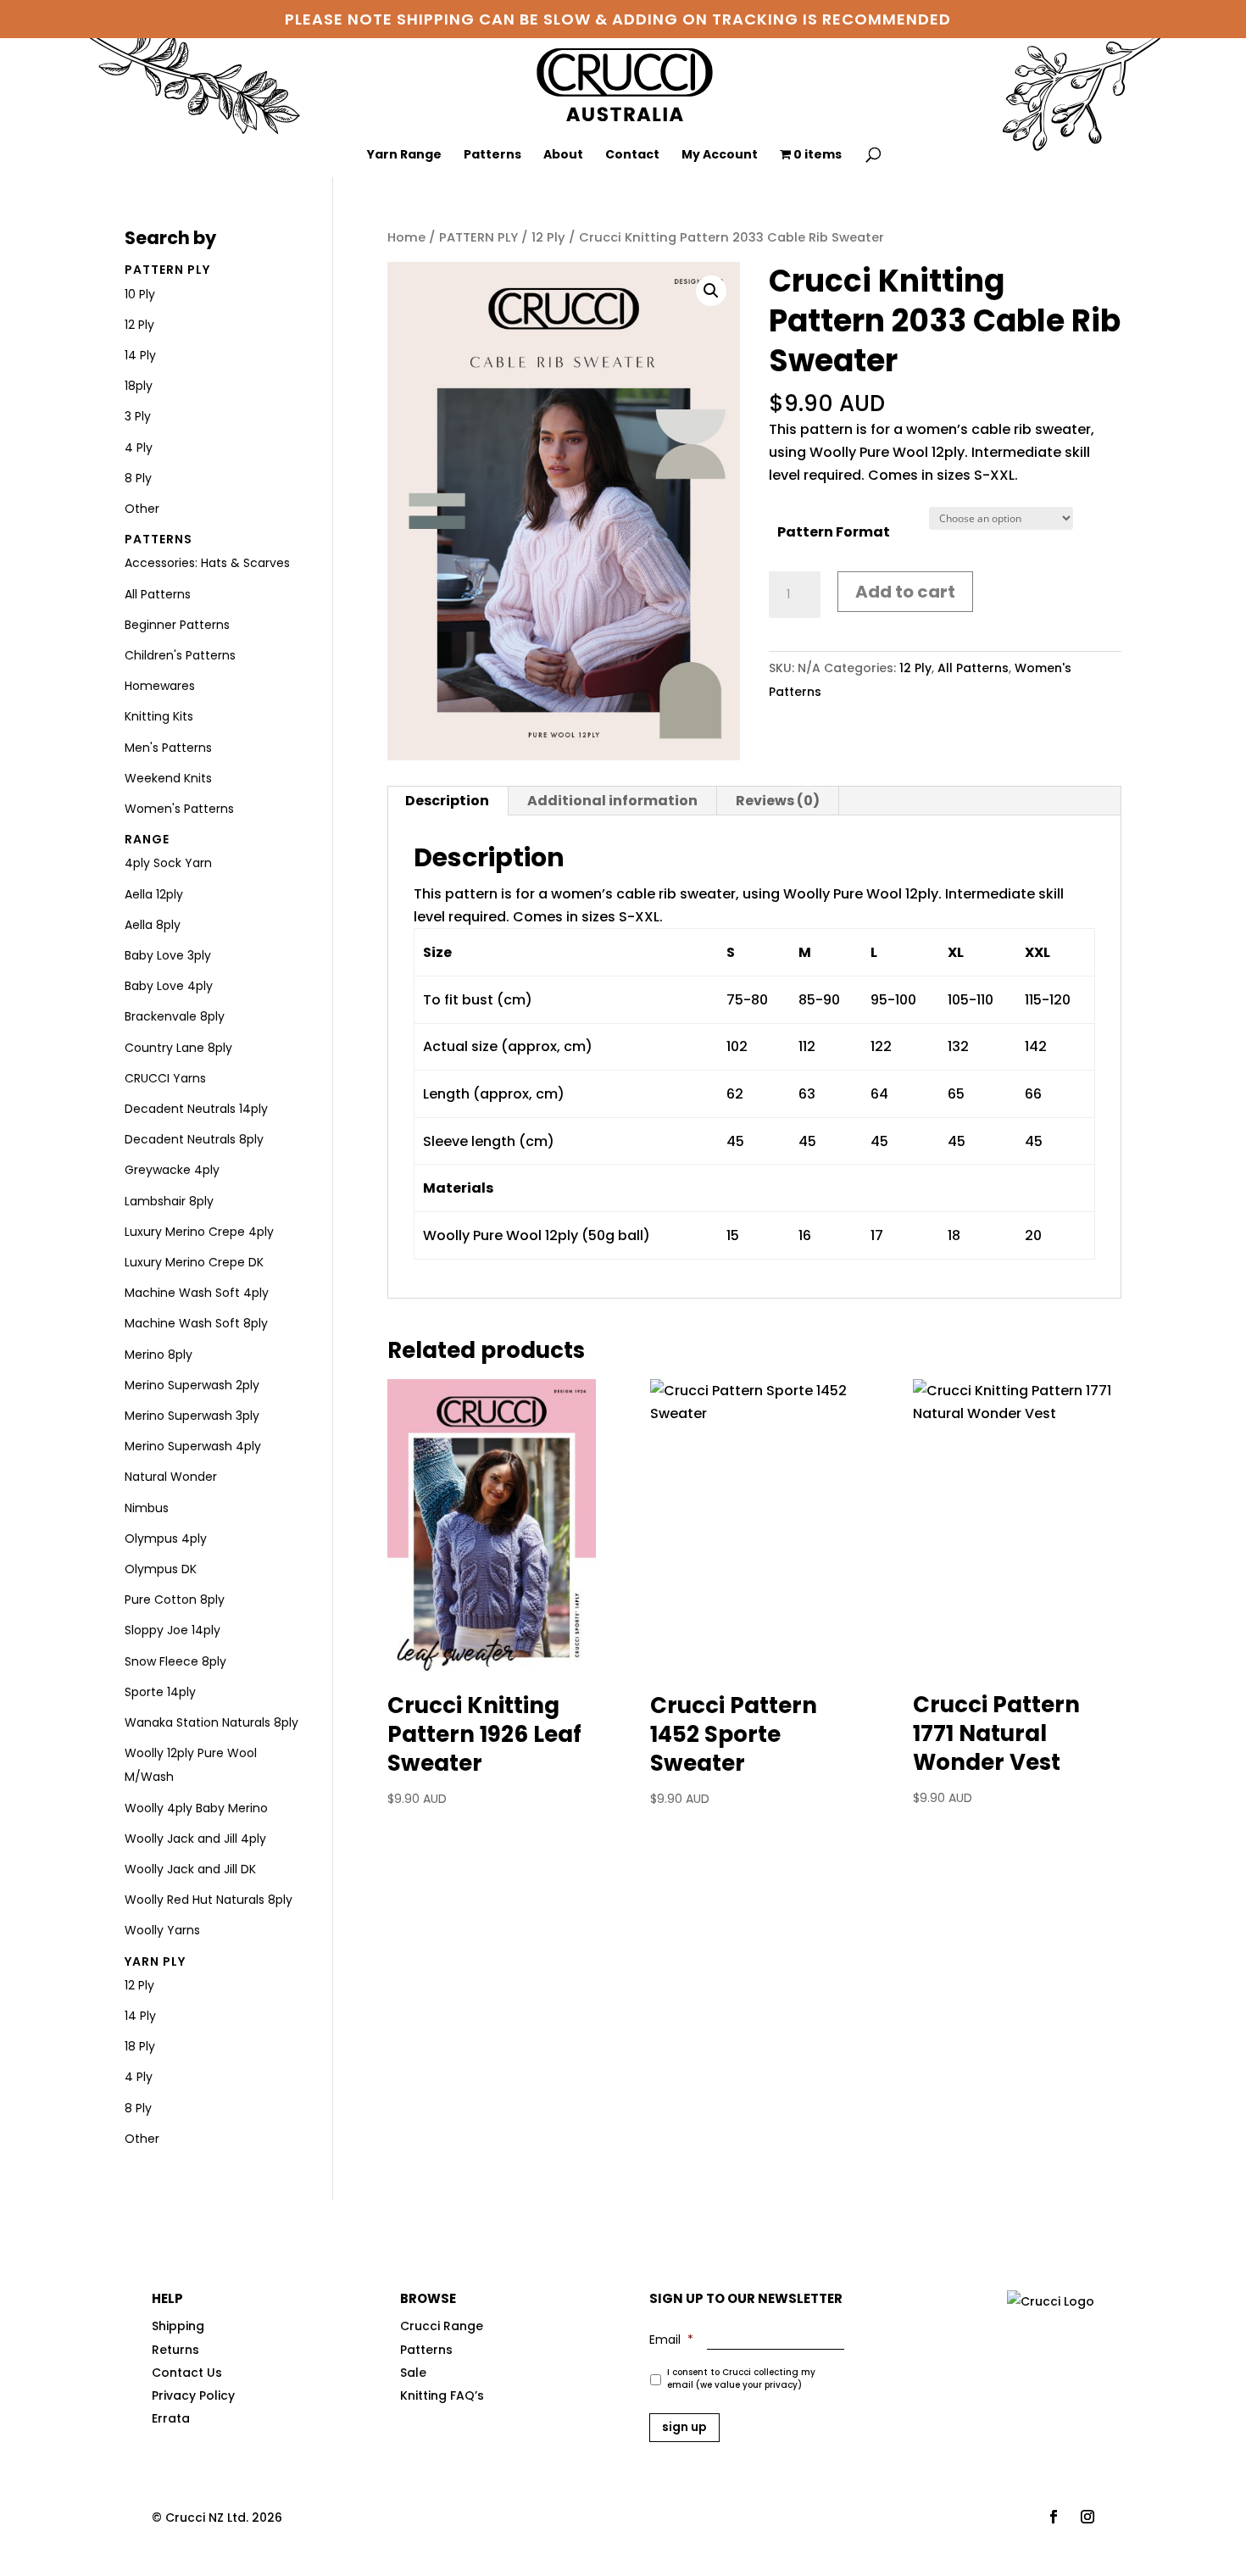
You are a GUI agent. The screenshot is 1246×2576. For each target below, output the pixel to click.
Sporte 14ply (160, 1692)
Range (147, 839)
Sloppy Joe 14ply (172, 1630)
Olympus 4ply (166, 1538)
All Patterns (973, 668)
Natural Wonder (171, 1477)
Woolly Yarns (162, 1930)
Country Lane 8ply (178, 1048)
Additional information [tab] (612, 801)
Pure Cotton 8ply (175, 1600)
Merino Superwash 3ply (192, 1416)
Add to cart (905, 592)
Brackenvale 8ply (175, 1016)
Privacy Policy (193, 2395)
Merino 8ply (159, 1355)
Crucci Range (442, 2326)
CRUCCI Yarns (165, 1078)
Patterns (492, 156)
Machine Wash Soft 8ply (196, 1323)
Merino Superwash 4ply (193, 1446)
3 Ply (138, 416)
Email (671, 2340)
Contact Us (187, 2373)
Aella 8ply (153, 925)
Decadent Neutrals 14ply (196, 1109)
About (563, 156)
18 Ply (140, 2046)
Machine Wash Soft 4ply (197, 1293)
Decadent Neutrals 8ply (194, 1139)
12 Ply (548, 237)
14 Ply (140, 355)
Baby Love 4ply (169, 986)
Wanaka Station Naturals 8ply (211, 1722)
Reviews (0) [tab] (778, 801)
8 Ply (138, 478)
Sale (413, 2373)
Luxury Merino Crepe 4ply (199, 1232)
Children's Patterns (180, 655)
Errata (171, 2418)
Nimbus (147, 1508)
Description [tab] (447, 801)
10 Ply (140, 294)
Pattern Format (834, 532)
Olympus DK (161, 1569)
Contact (632, 156)
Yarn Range (404, 156)
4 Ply (139, 448)
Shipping (178, 2326)
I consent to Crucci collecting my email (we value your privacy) (741, 2378)
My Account (720, 156)
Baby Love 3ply (168, 955)
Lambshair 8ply (169, 1201)
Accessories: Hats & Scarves (207, 563)
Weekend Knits (168, 778)
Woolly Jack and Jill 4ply (195, 1839)
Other (142, 509)
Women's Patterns (179, 809)
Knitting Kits (159, 716)
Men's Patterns (168, 748)
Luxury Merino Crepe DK (194, 1262)
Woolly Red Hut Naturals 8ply (209, 1900)
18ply (139, 386)
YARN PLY (155, 1961)
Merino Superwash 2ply (192, 1385)
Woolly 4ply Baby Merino (196, 1808)
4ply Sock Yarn (168, 863)
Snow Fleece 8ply (175, 1661)
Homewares (160, 686)
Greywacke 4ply (172, 1170)
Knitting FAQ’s (442, 2395)
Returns (175, 2350)
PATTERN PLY (478, 237)
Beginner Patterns (177, 625)
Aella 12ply (154, 894)
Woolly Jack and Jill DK (190, 1869)
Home (406, 237)
